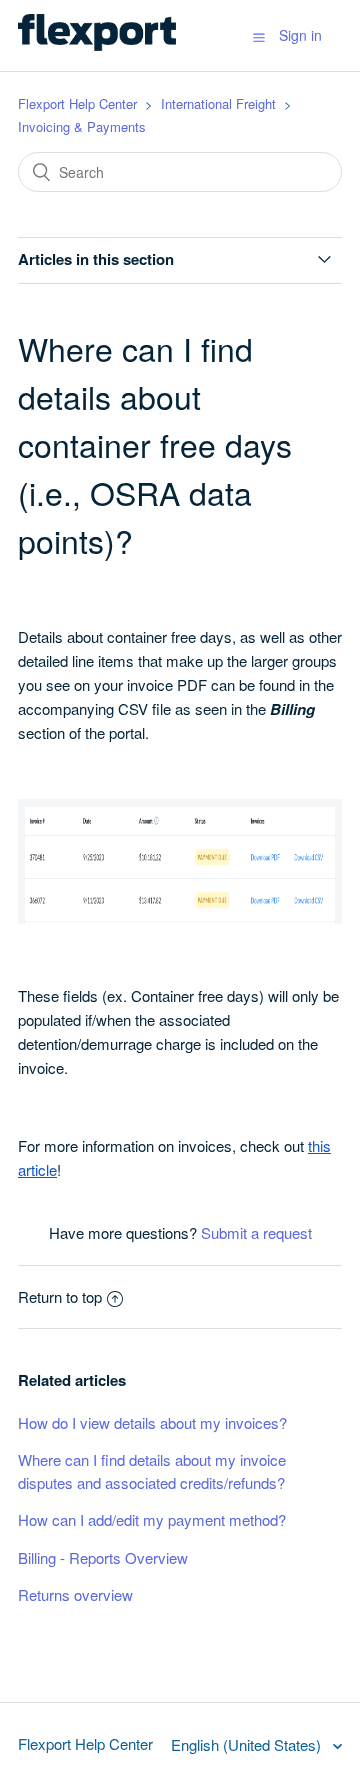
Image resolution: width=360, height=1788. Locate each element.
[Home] (97, 44)
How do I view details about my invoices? (152, 1422)
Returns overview (75, 1594)
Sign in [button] (300, 35)
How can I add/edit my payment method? (152, 1519)
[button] (259, 36)
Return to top (60, 1296)
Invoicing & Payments (82, 126)
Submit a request (256, 1232)
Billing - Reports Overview (103, 1557)
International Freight (218, 103)
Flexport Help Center (77, 103)
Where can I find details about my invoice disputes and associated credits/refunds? (152, 1471)
